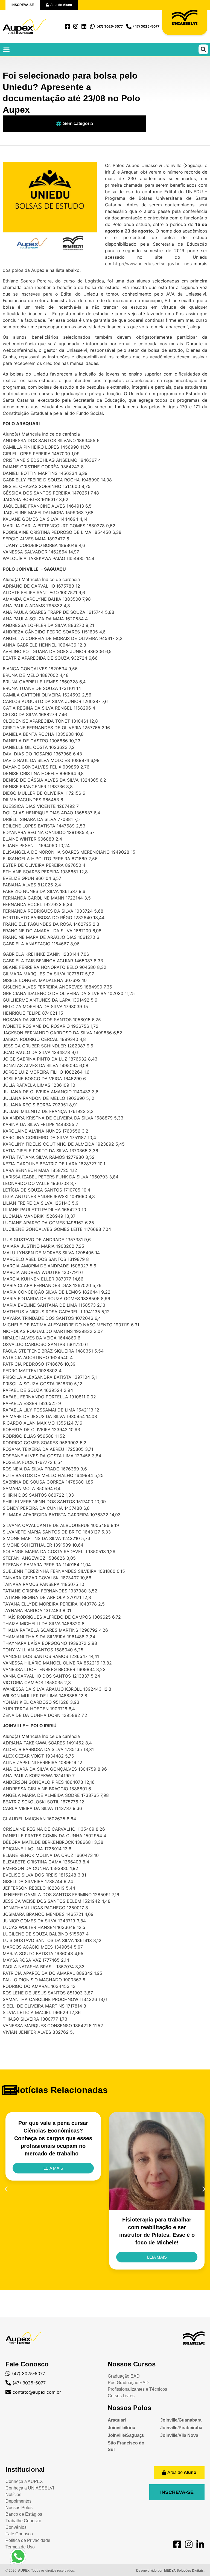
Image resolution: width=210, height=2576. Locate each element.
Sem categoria (78, 123)
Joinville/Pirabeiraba (181, 2428)
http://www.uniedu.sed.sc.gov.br (146, 264)
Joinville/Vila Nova (179, 2435)
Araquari (117, 2420)
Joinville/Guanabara (181, 2420)
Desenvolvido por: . (170, 2571)
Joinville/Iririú (122, 2428)
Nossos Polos (129, 2408)
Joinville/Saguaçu (126, 2435)
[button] (7, 50)
